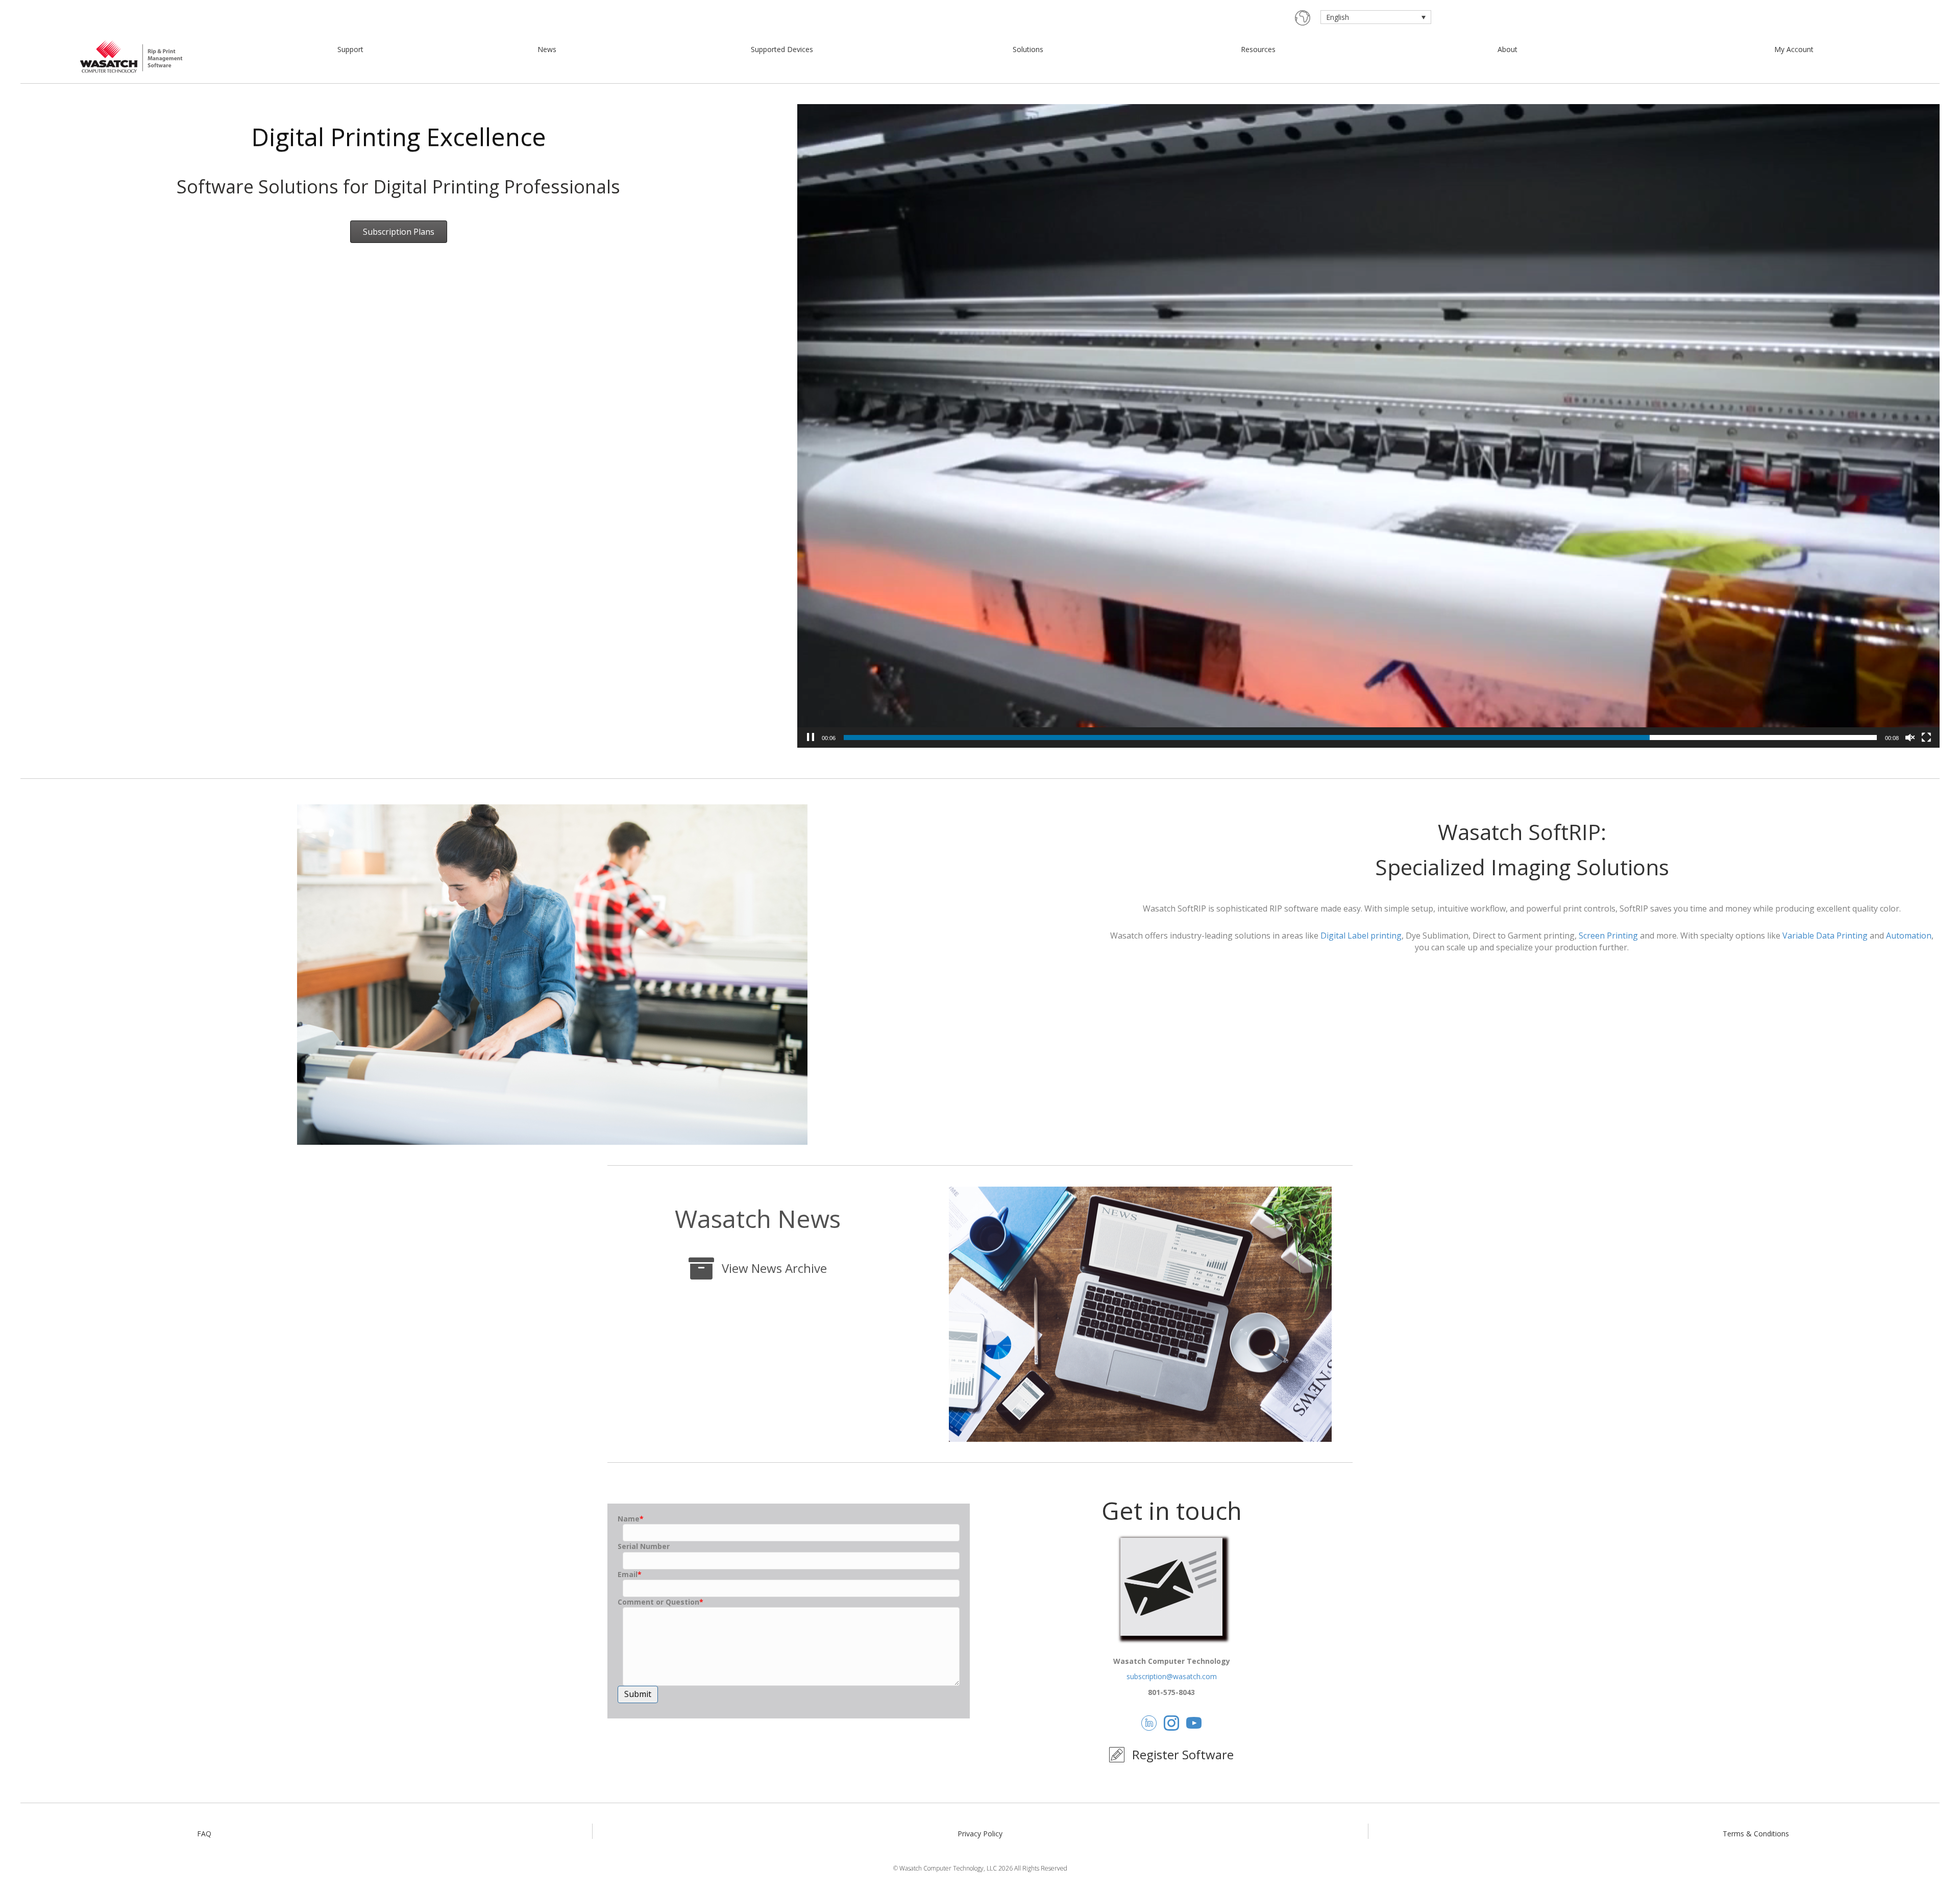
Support (350, 49)
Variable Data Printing (1825, 936)
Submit (638, 1694)
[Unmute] (1910, 737)
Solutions (1028, 49)
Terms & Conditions (1756, 1834)
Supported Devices (782, 49)
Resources (1258, 49)
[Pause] (811, 737)
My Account (1794, 49)
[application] (1368, 426)
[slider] (1360, 737)
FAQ (204, 1834)
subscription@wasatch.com (1172, 1676)
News (547, 49)
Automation (1909, 936)
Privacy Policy (980, 1834)
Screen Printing (1608, 936)
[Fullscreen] (1926, 737)
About (1508, 49)
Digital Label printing (1361, 936)
